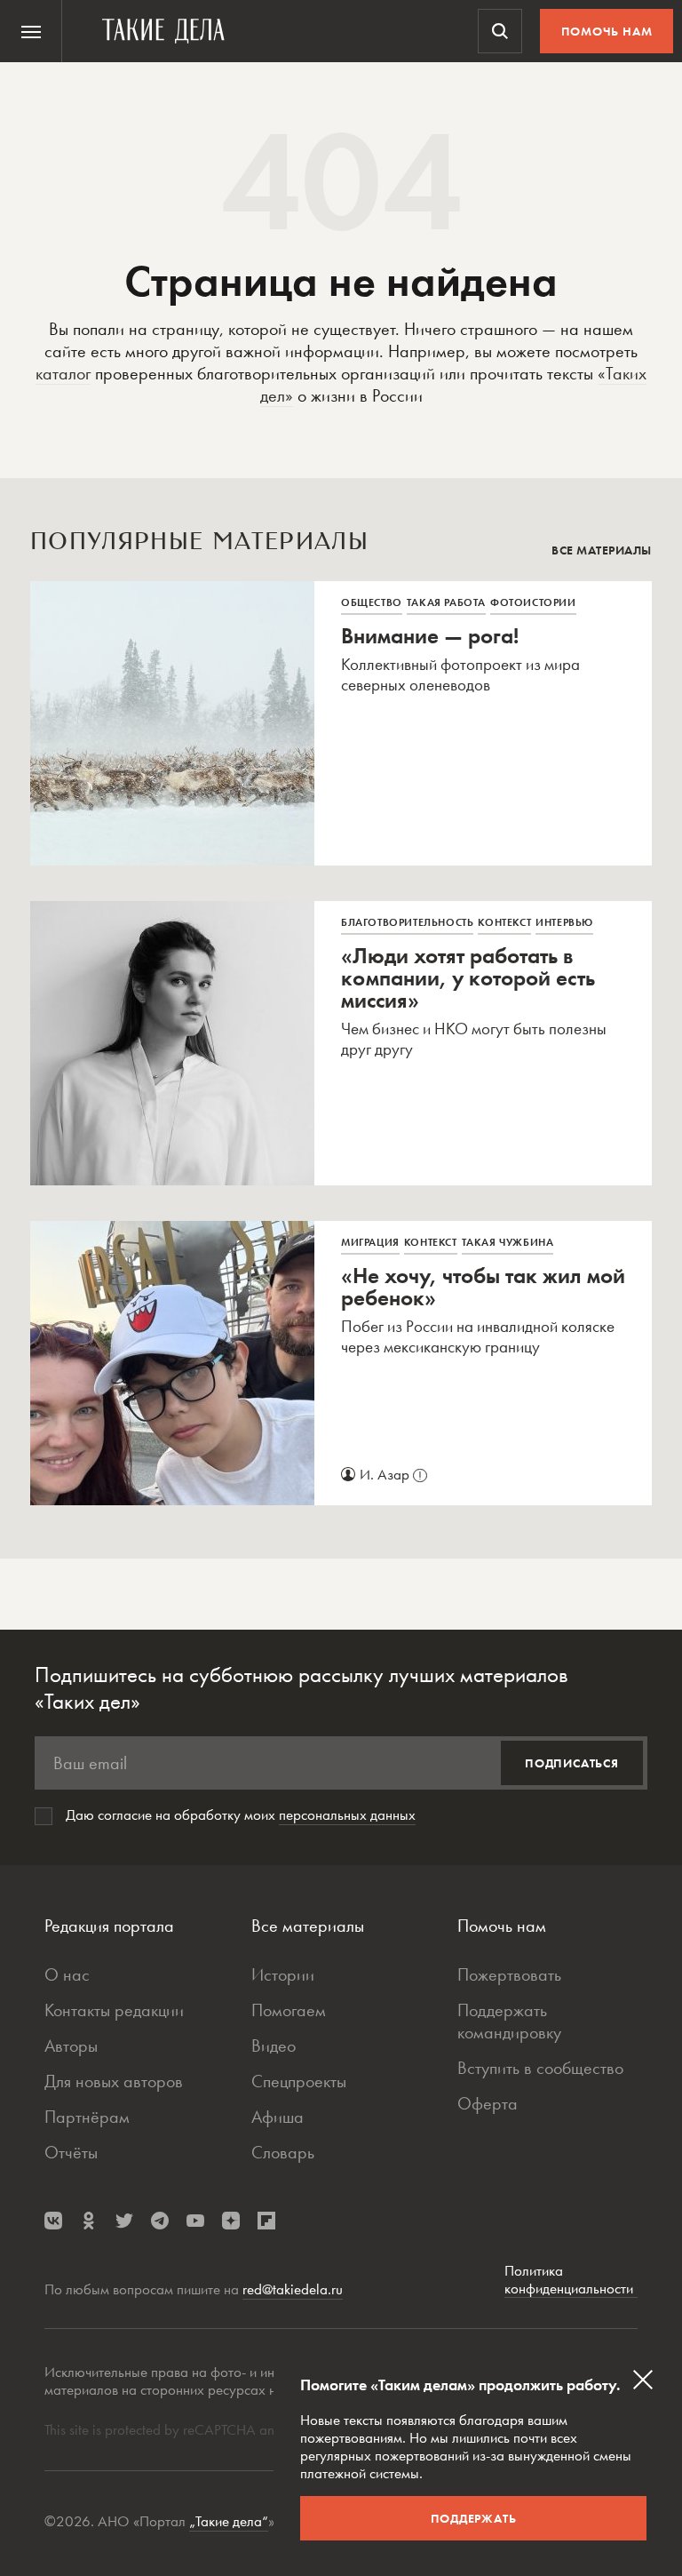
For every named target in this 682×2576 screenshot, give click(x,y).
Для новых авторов (114, 2081)
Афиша (278, 2117)
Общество (372, 602)
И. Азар (391, 1474)
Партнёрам (87, 2117)
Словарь (283, 2152)
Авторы (71, 2046)
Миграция (370, 1242)
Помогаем (289, 2010)
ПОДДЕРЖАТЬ (474, 2518)
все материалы (602, 550)
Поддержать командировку (509, 2021)
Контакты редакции (114, 2010)
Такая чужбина (508, 1242)
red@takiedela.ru (293, 2289)
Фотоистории (533, 602)
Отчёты (71, 2152)
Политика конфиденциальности (571, 2280)
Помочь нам (607, 31)
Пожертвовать (509, 1974)
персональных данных (347, 1814)
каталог (63, 373)
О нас (67, 1974)
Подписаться (572, 1763)
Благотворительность (407, 922)
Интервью (564, 922)
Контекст (504, 922)
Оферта (488, 2103)
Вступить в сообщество (540, 2068)
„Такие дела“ (229, 2521)
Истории (283, 1974)
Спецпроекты (299, 2081)
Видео (274, 2046)
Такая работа (446, 602)
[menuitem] (31, 31)
